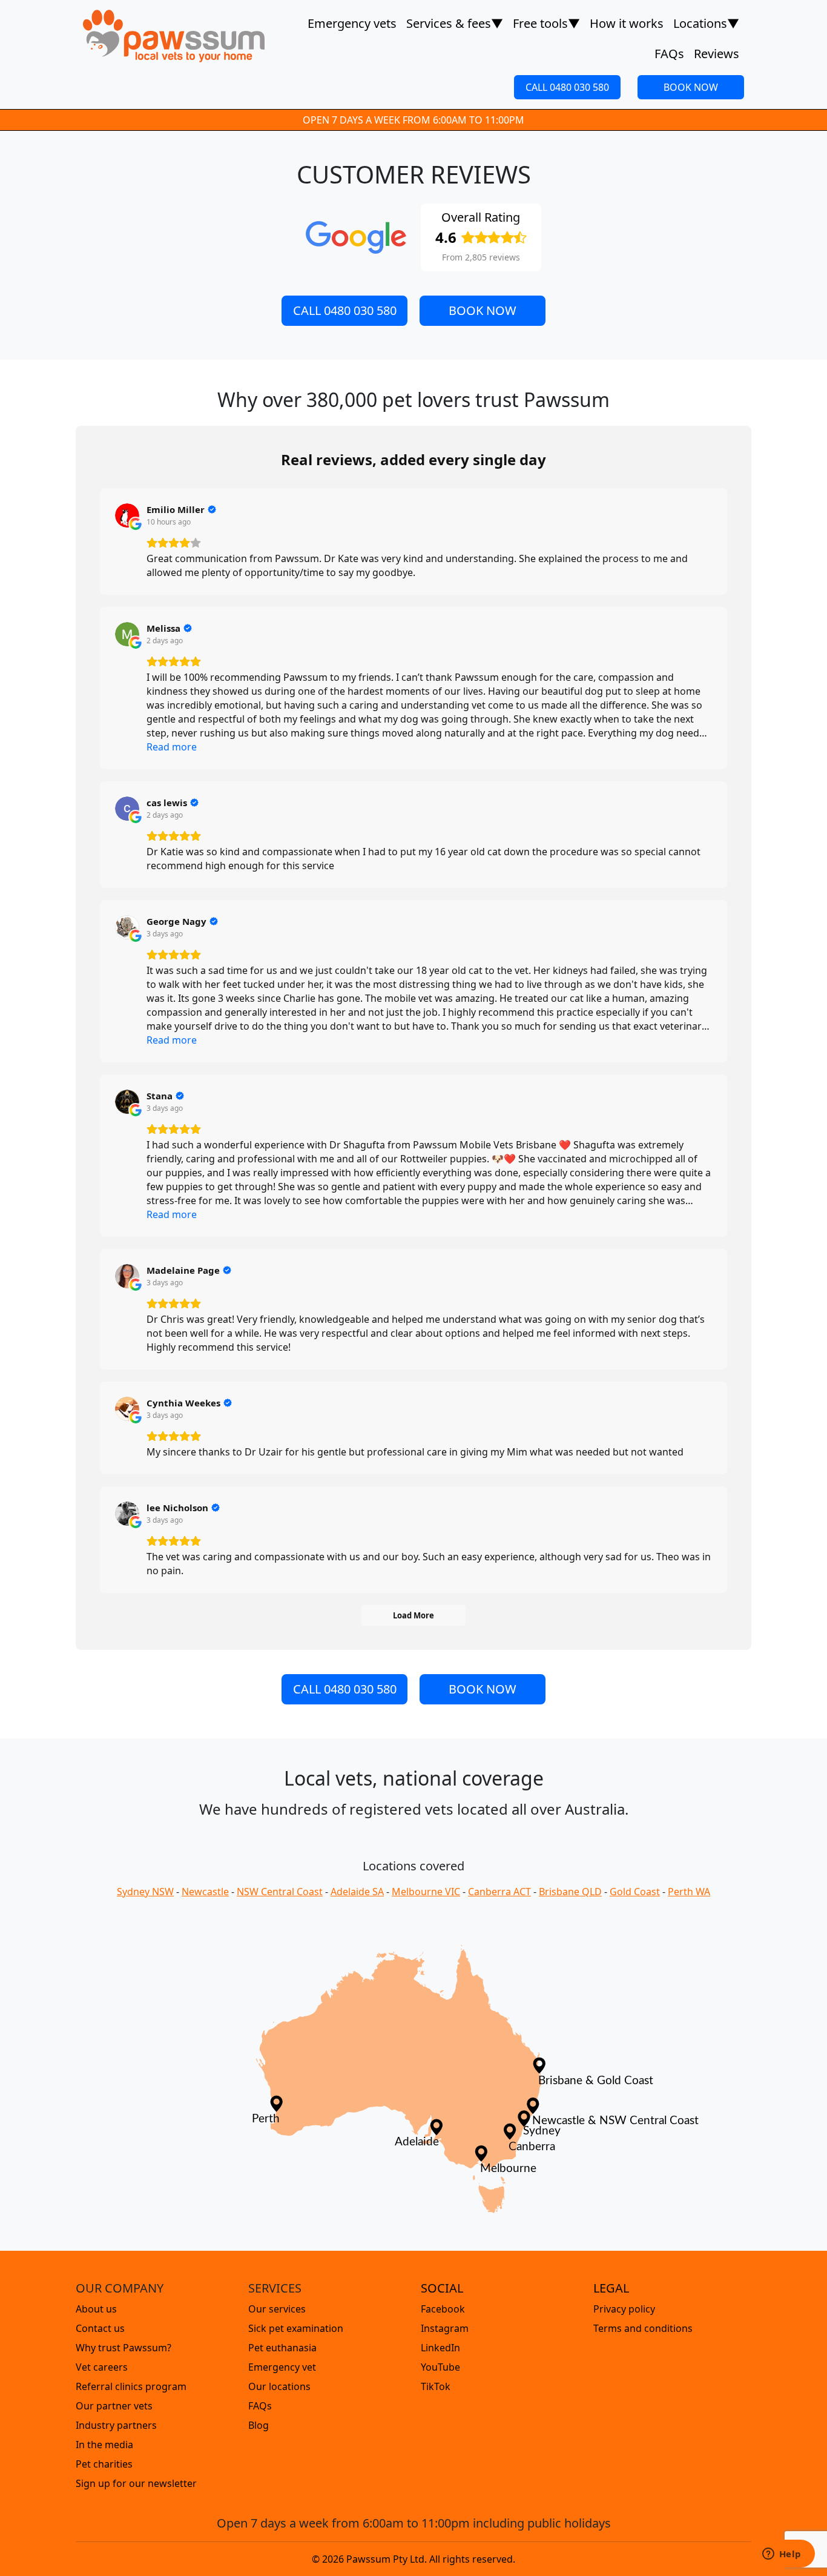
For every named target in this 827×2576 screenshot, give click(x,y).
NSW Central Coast (280, 1892)
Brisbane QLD (570, 1892)
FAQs (669, 54)
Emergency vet (282, 2367)
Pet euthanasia (282, 2348)
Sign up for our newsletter (136, 2483)
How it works (627, 23)
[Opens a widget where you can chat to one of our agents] (782, 2555)
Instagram (445, 2328)
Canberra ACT (499, 1892)
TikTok (436, 2386)
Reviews (717, 54)
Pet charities (104, 2464)
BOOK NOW (691, 87)
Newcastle (205, 1892)
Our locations (279, 2386)
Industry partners (116, 2425)
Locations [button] (706, 23)
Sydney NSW (145, 1892)
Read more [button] (172, 747)
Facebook (443, 2309)
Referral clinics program (131, 2386)
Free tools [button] (546, 23)
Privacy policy (624, 2309)
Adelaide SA (357, 1892)
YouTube (440, 2367)
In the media (104, 2445)
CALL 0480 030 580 (567, 87)
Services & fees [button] (455, 23)
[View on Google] (127, 515)
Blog (259, 2425)
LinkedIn (440, 2348)
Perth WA (689, 1892)
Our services (277, 2309)
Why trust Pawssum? (124, 2348)
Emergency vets (352, 23)
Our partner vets (114, 2406)
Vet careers (102, 2367)
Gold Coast (635, 1892)
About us (96, 2309)
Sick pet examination (296, 2328)
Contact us (100, 2328)
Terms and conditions (643, 2328)
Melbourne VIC (426, 1892)
